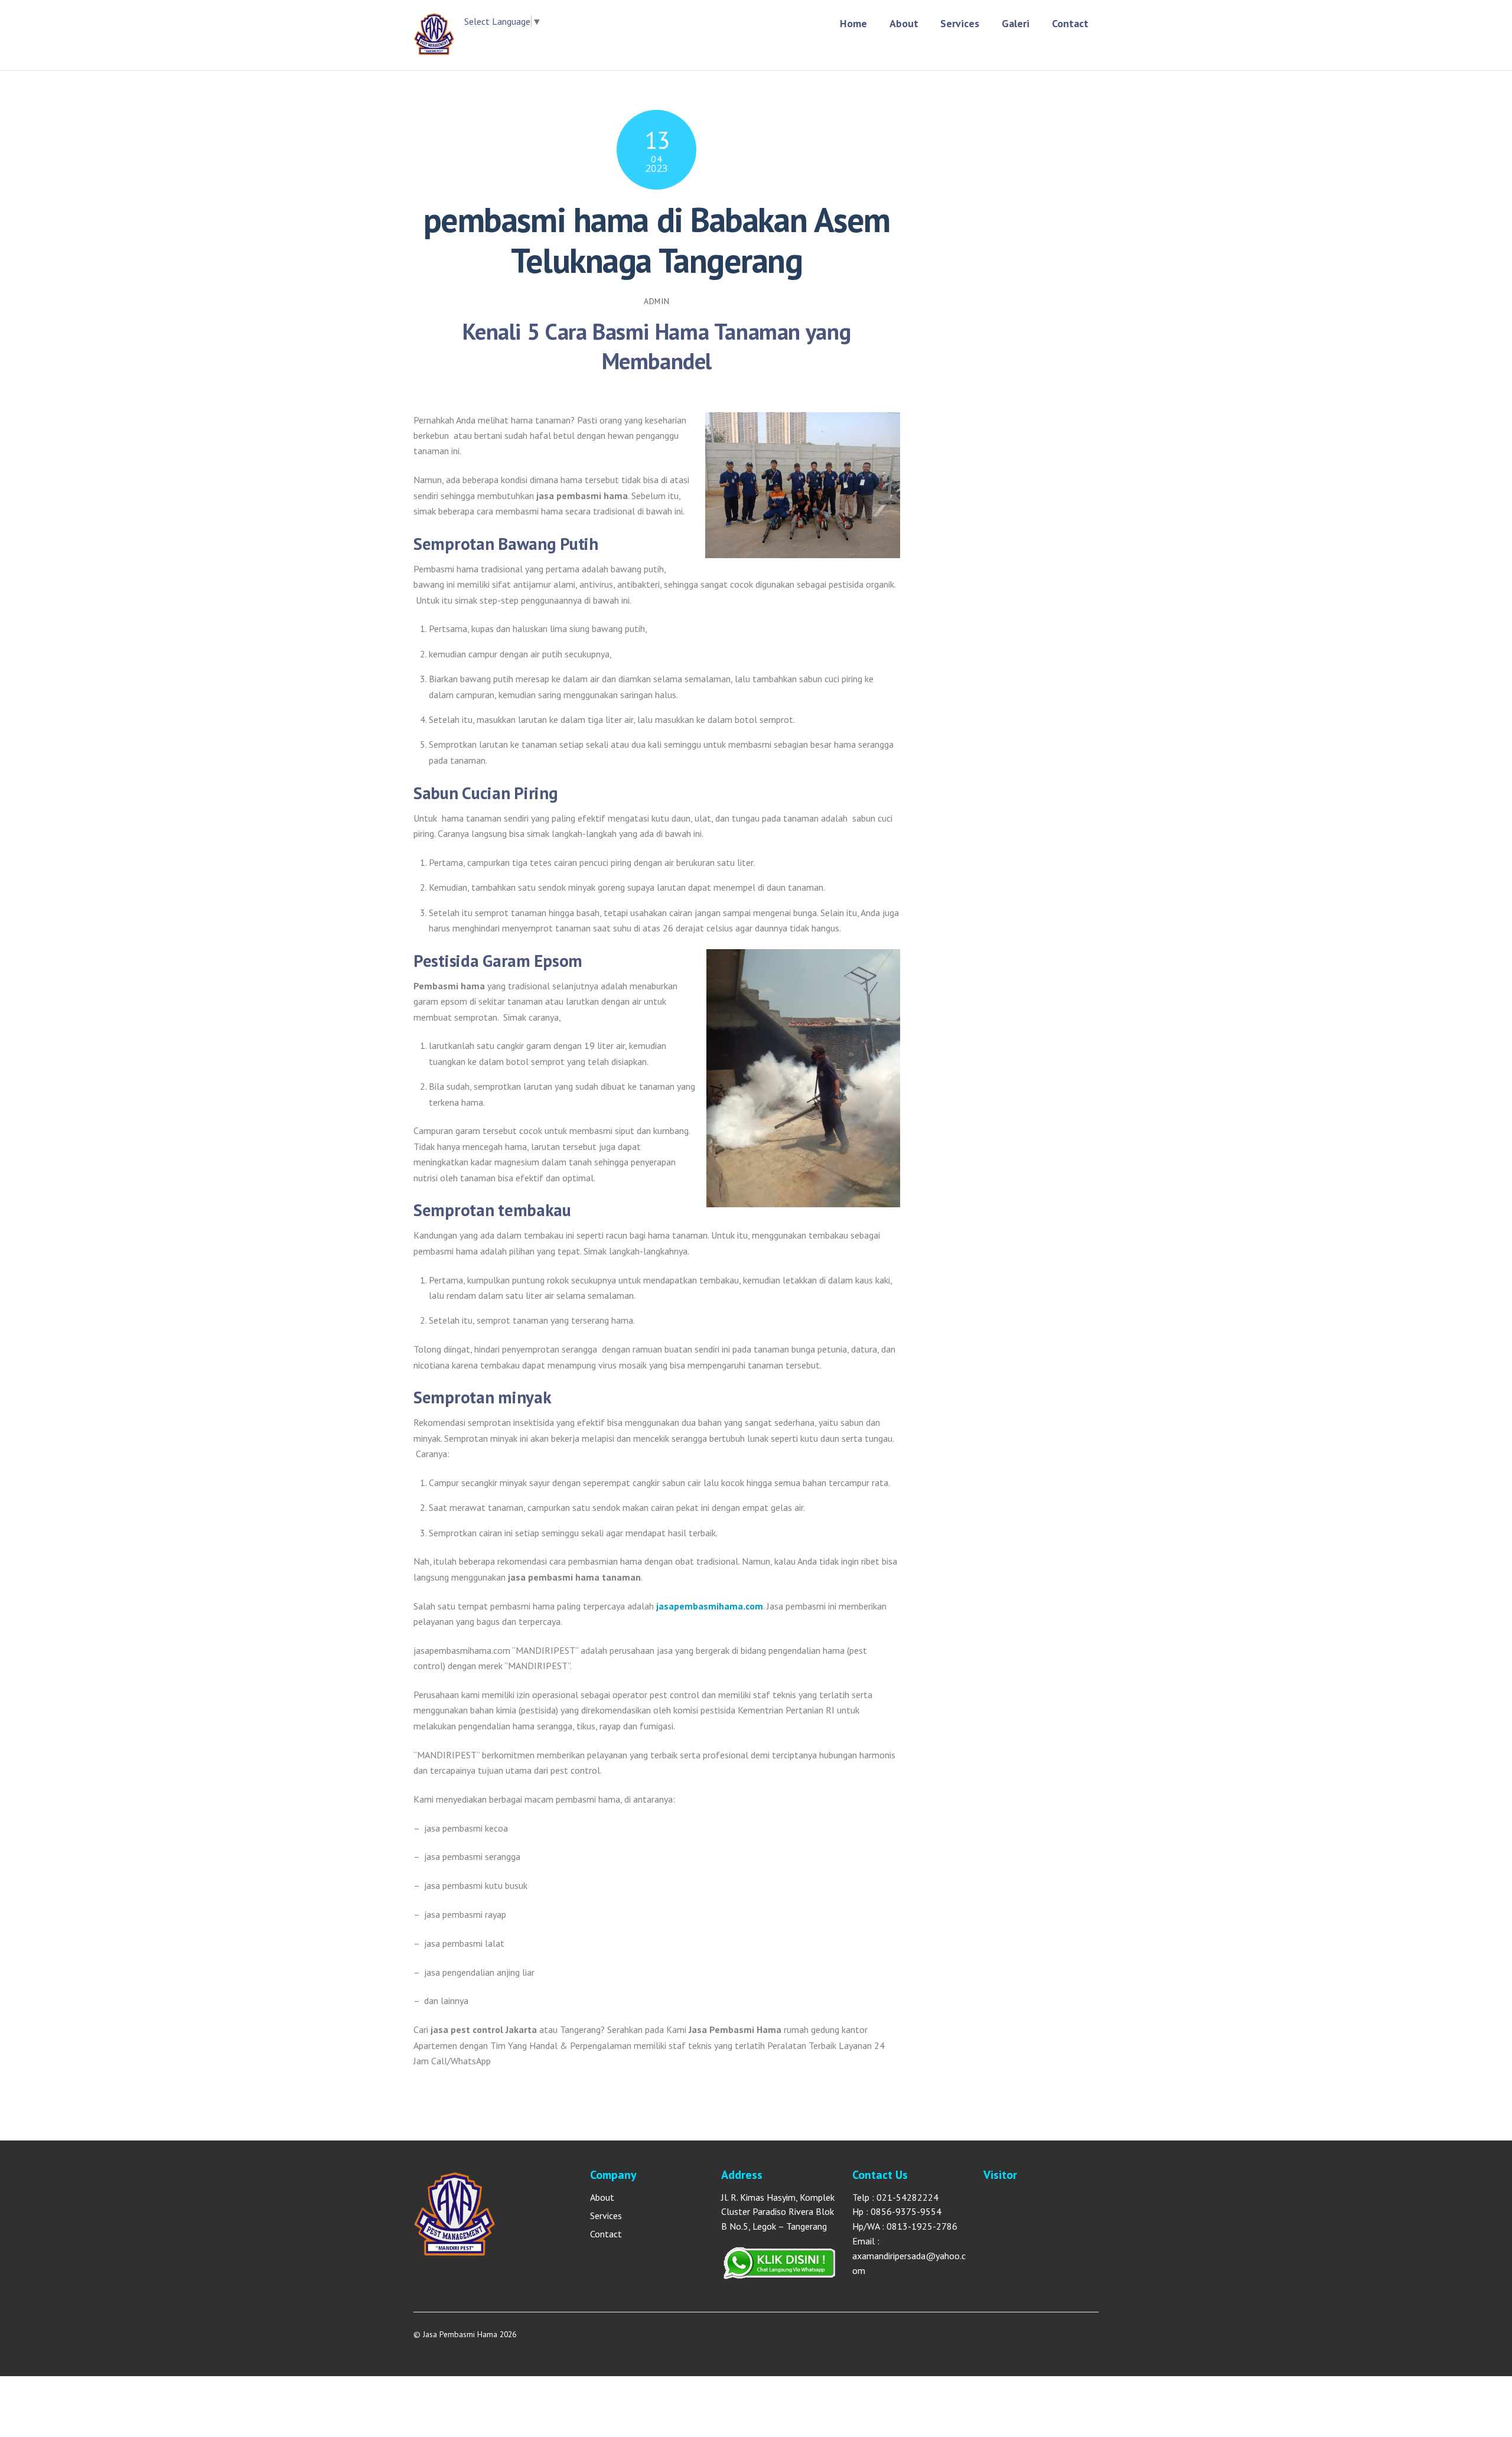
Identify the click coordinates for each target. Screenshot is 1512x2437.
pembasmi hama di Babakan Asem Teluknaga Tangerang (657, 240)
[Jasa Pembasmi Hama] (434, 49)
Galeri (1016, 23)
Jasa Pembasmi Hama (460, 2334)
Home (853, 23)
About (904, 23)
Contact (1070, 23)
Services (960, 23)
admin (656, 301)
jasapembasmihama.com (710, 1606)
